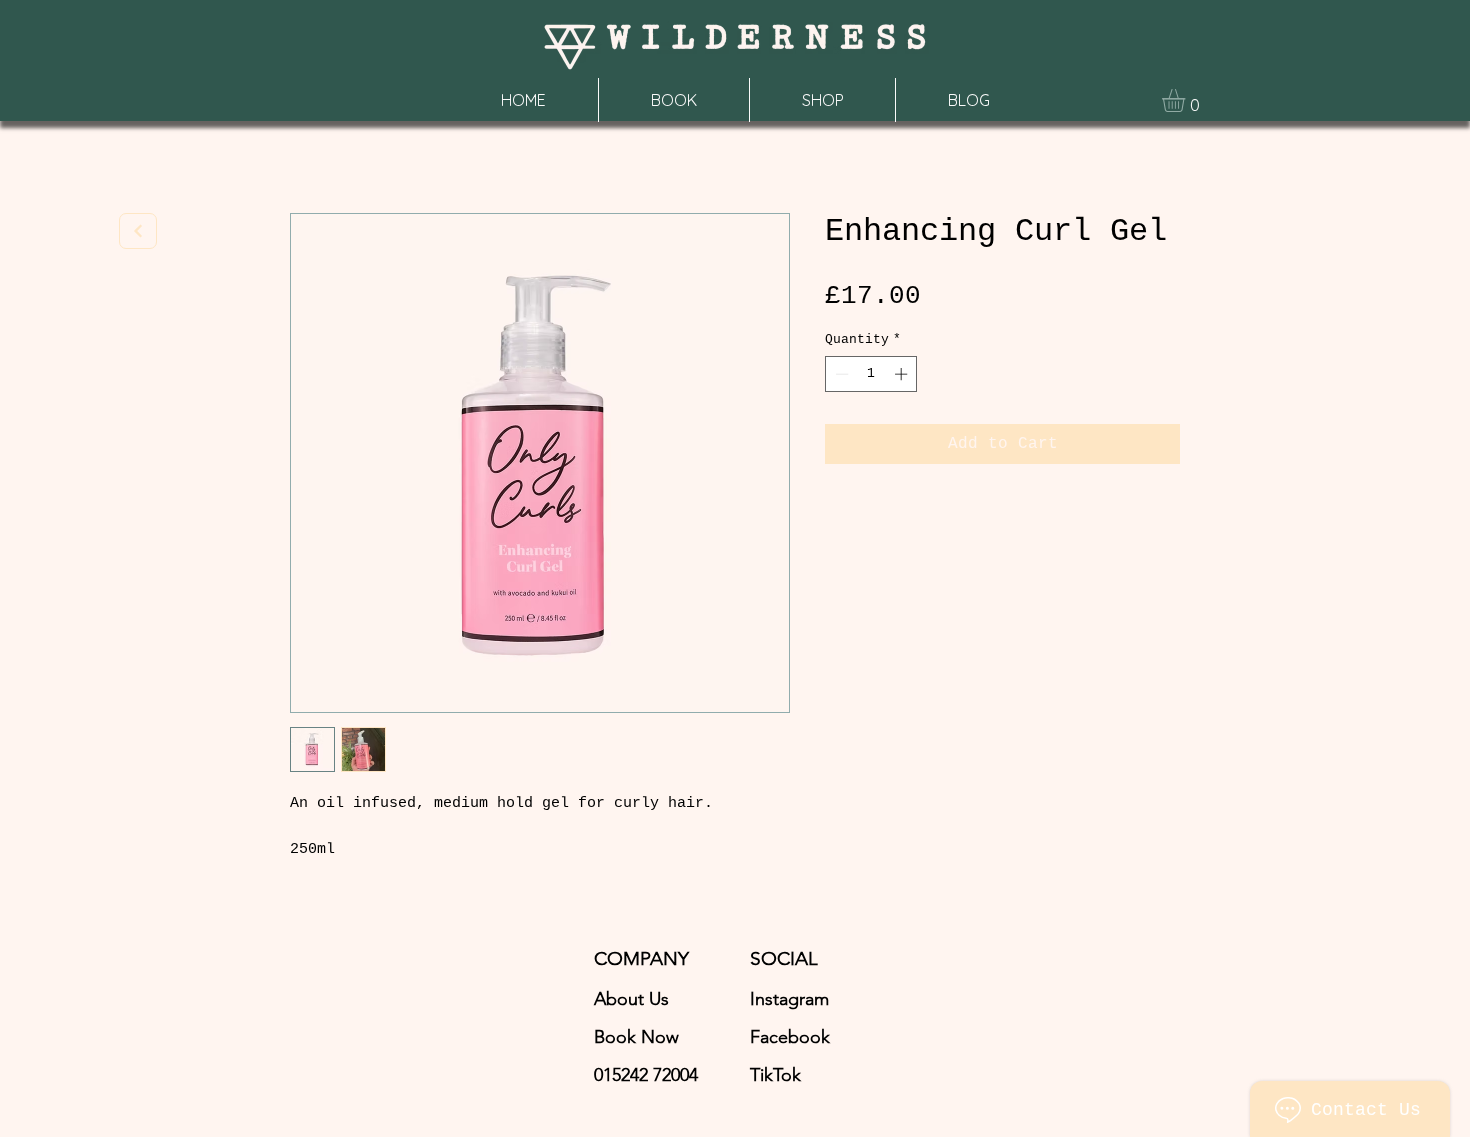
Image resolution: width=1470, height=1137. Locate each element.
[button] (1187, 100)
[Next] (138, 231)
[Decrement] (840, 374)
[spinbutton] (871, 374)
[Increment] (903, 374)
